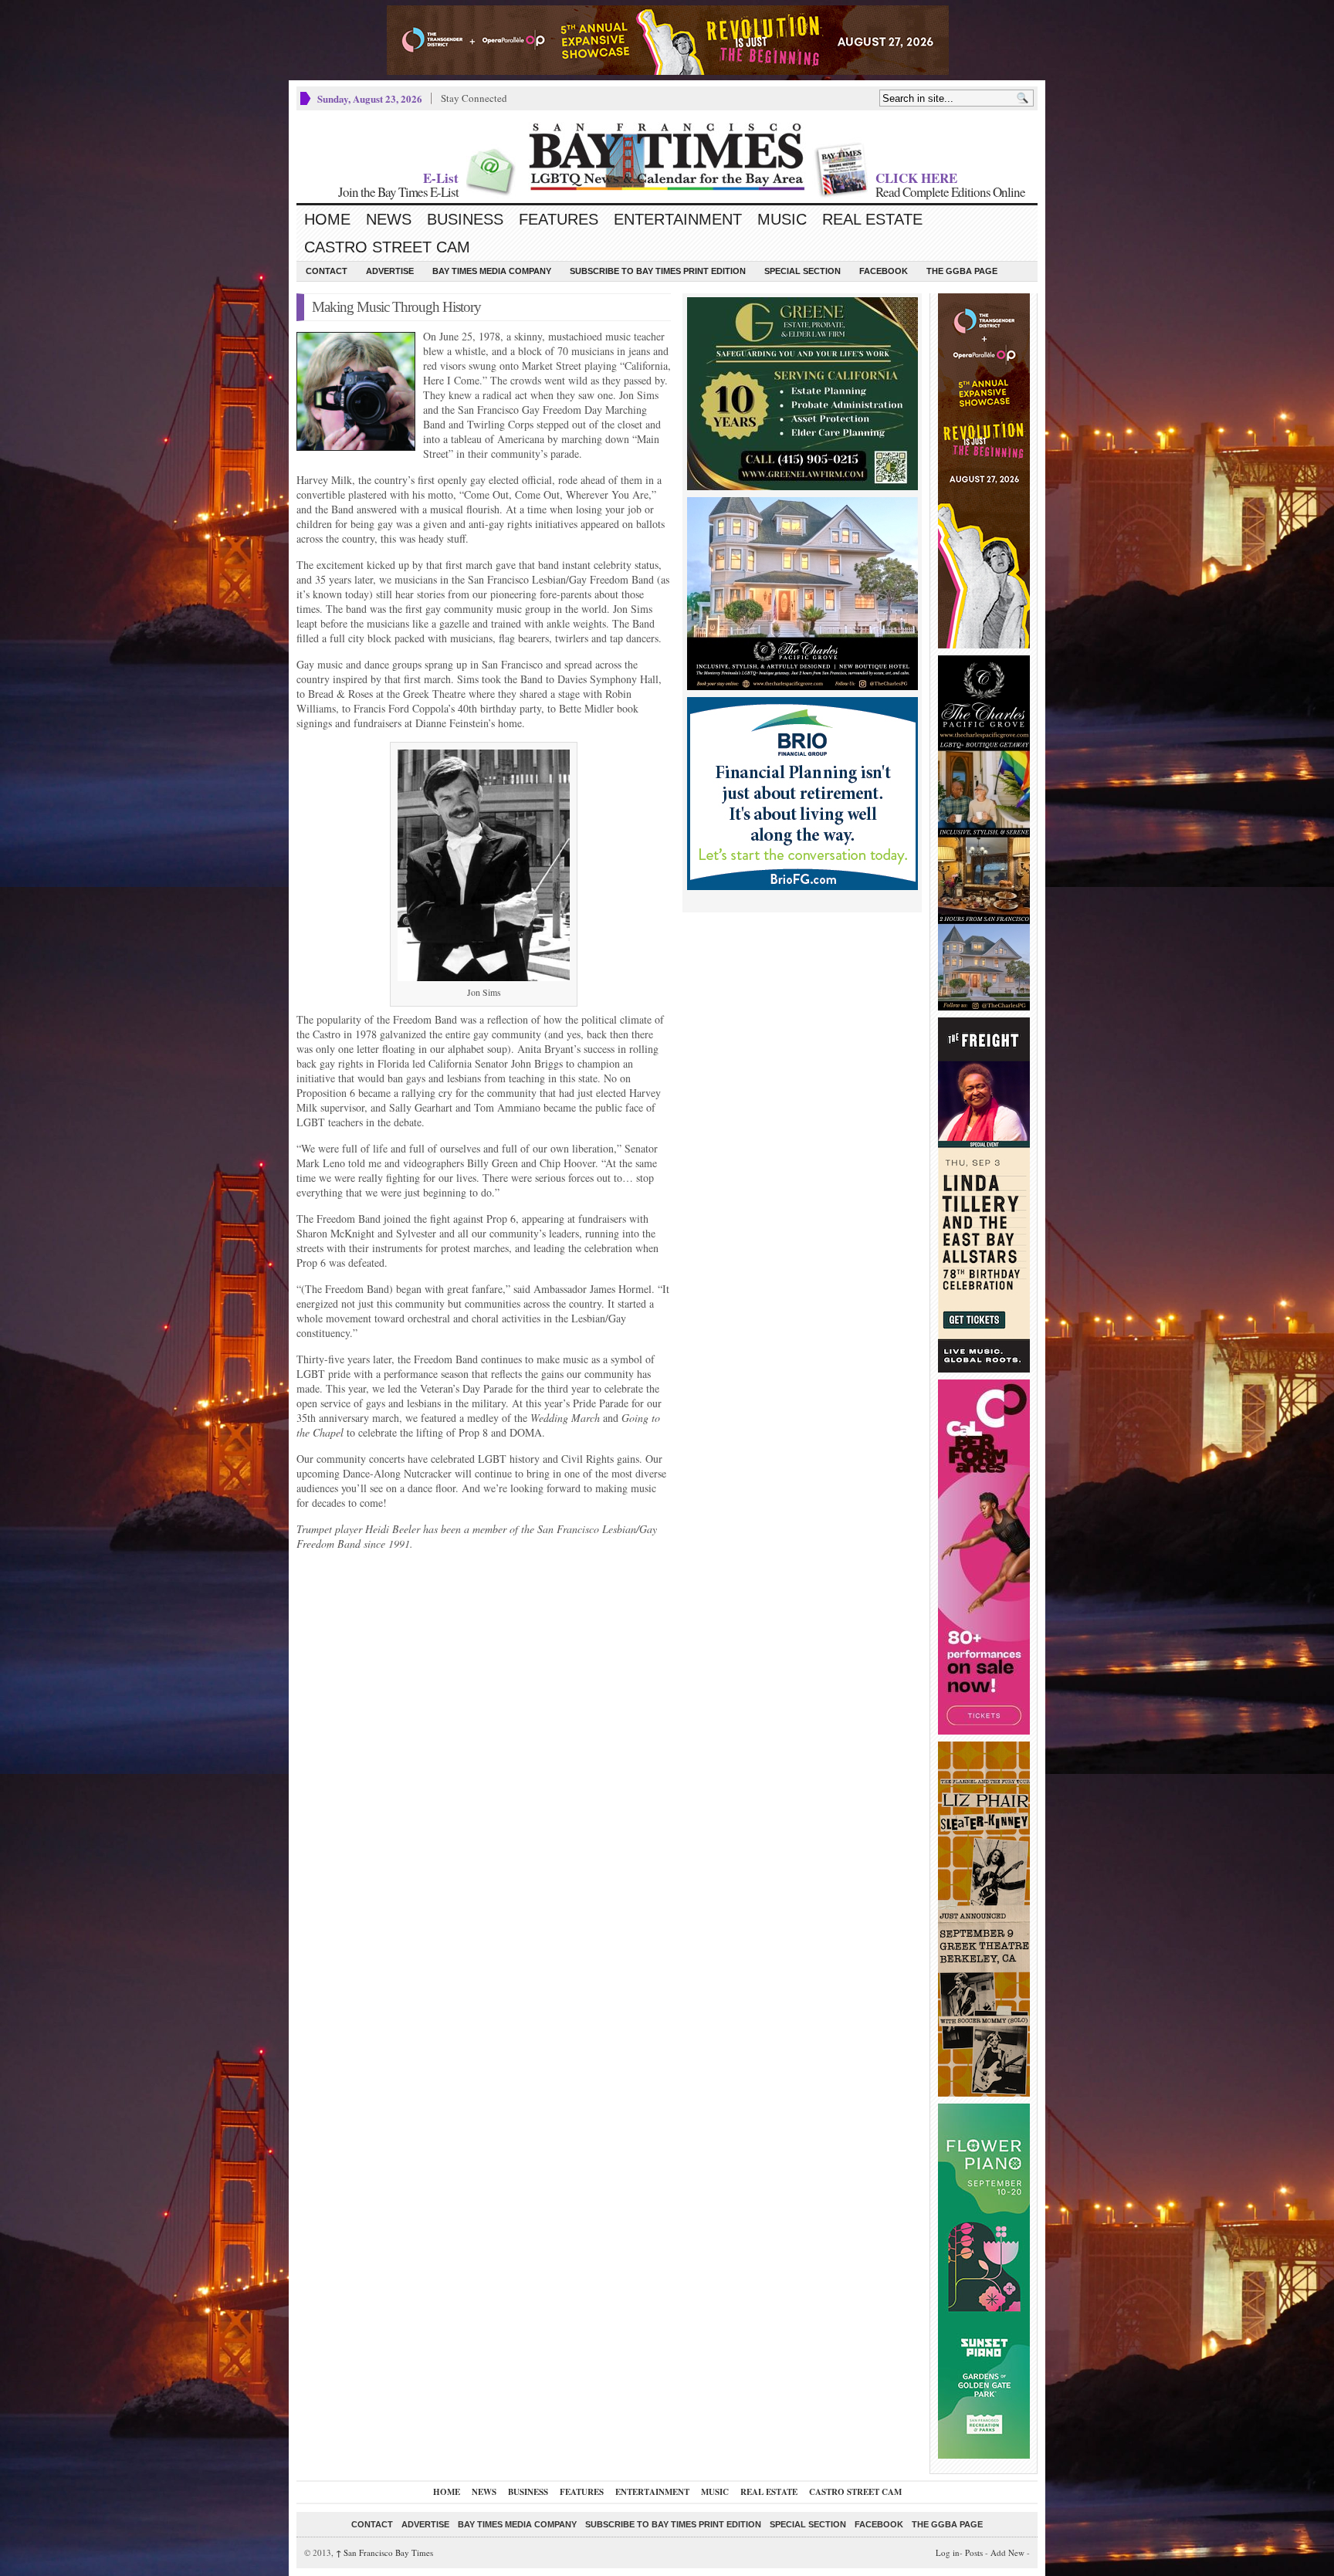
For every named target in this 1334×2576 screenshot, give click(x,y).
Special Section (802, 271)
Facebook (884, 271)
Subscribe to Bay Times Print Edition (658, 271)
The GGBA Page (962, 271)
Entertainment (678, 219)
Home (327, 219)
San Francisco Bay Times (384, 2552)
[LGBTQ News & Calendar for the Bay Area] (667, 157)
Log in (948, 2552)
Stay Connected (474, 98)
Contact (327, 271)
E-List (441, 178)
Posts (974, 2552)
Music (782, 219)
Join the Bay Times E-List (398, 192)
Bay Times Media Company (492, 271)
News (389, 219)
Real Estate (872, 219)
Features (559, 219)
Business (465, 219)
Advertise (390, 271)
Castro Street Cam (387, 247)
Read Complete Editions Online (950, 192)
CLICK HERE (916, 178)
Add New (1007, 2552)
